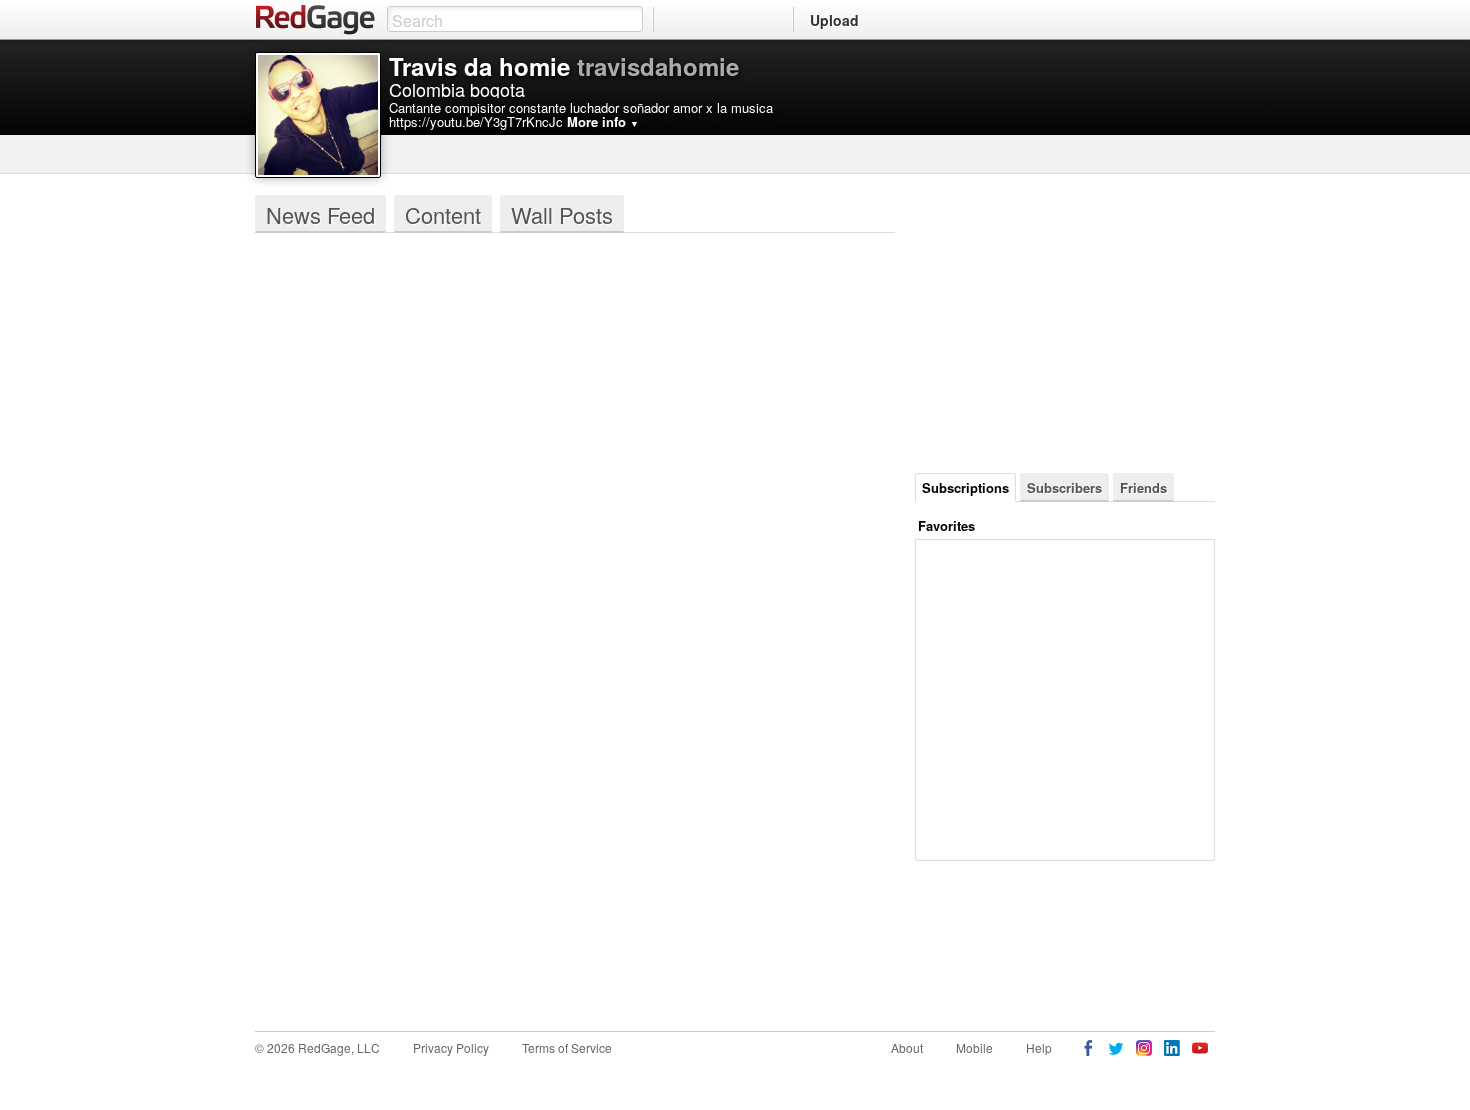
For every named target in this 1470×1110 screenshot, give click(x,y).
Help (1039, 1047)
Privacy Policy (451, 1047)
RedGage (316, 20)
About (907, 1047)
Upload (834, 20)
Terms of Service (567, 1047)
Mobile (974, 1047)
